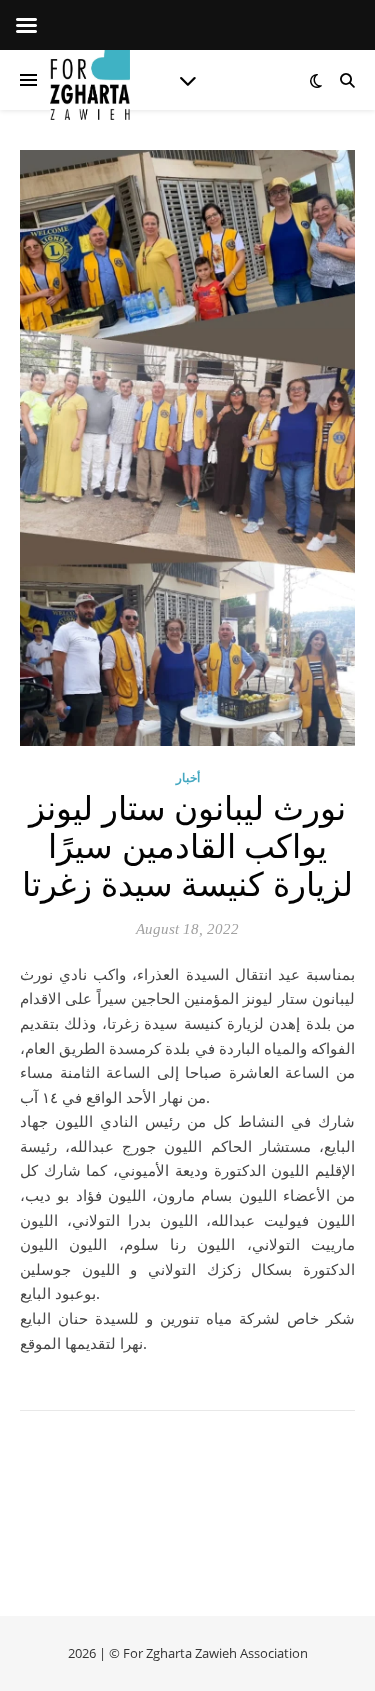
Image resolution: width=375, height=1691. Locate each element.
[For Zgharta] (90, 80)
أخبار (188, 777)
